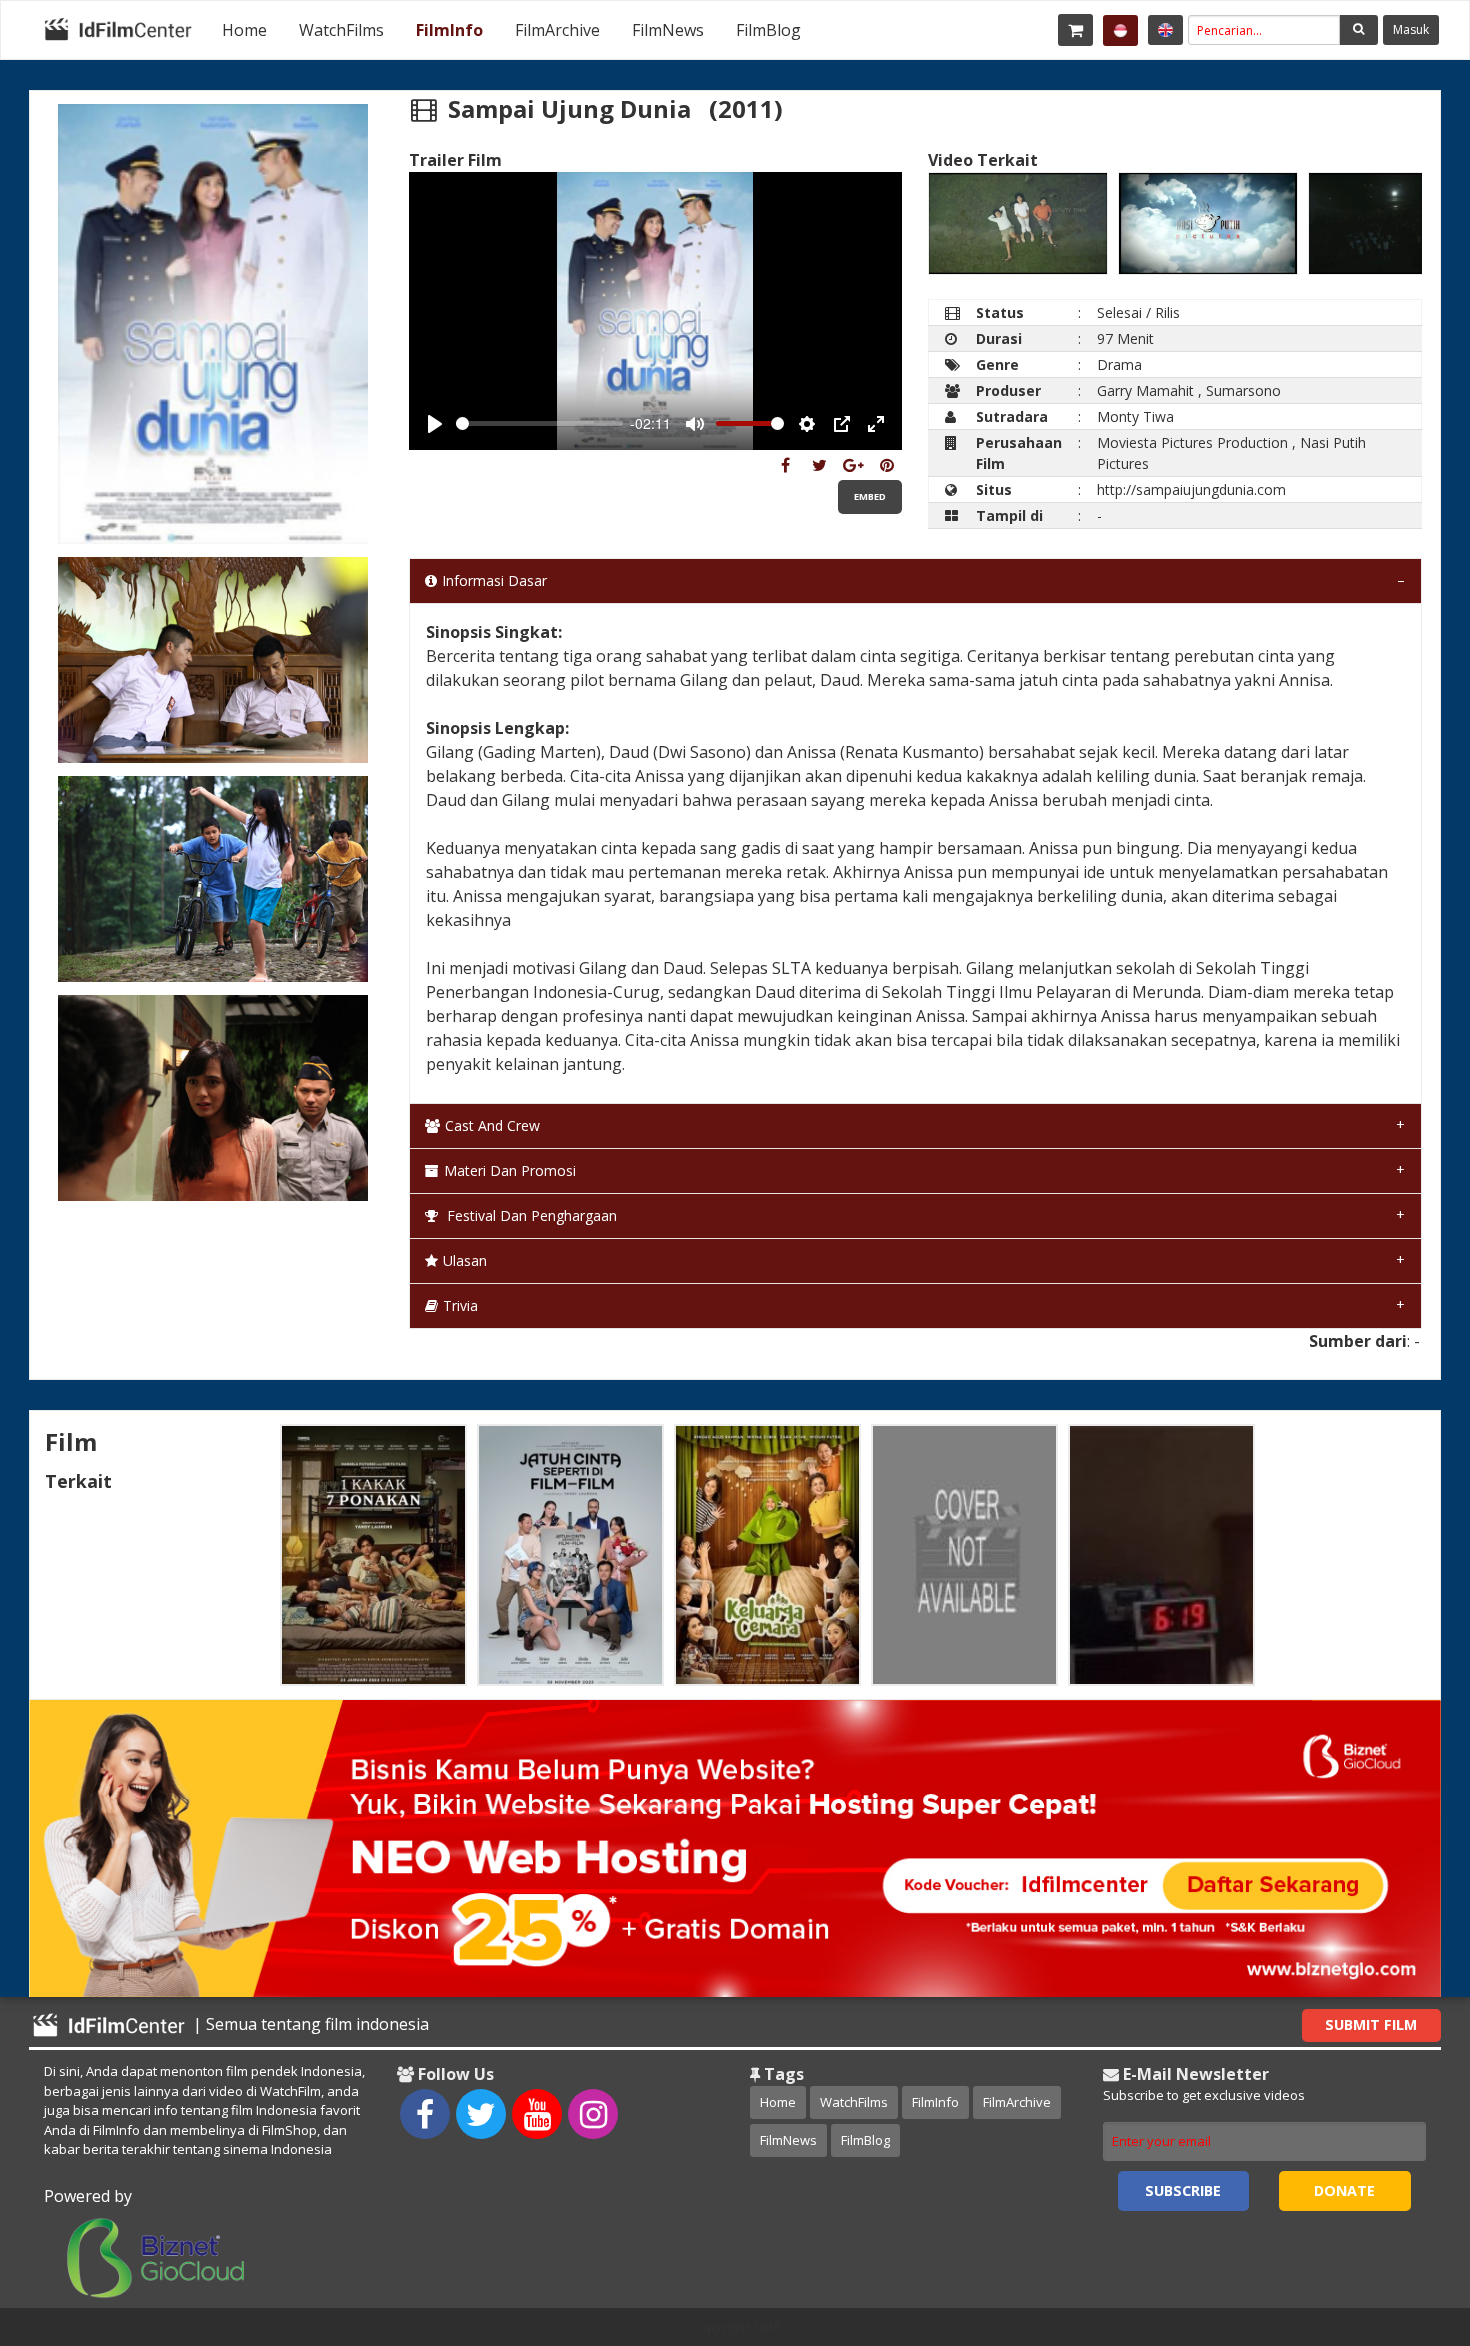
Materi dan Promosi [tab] (510, 1170)
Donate (1344, 2190)
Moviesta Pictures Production (1192, 442)
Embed (870, 496)
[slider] (539, 423)
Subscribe (1183, 2190)
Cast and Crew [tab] (492, 1125)
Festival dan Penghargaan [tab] (530, 1215)
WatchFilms (341, 30)
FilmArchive (557, 30)
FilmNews (668, 30)
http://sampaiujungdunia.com (1191, 489)
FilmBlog (768, 30)
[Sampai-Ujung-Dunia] (785, 465)
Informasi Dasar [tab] (494, 580)
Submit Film (1371, 2024)
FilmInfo (449, 30)
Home (244, 30)
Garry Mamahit (1145, 390)
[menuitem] (244, 30)
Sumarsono (1243, 390)
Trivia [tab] (460, 1305)
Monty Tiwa (1135, 416)
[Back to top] (1405, 2221)
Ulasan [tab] (465, 1260)
